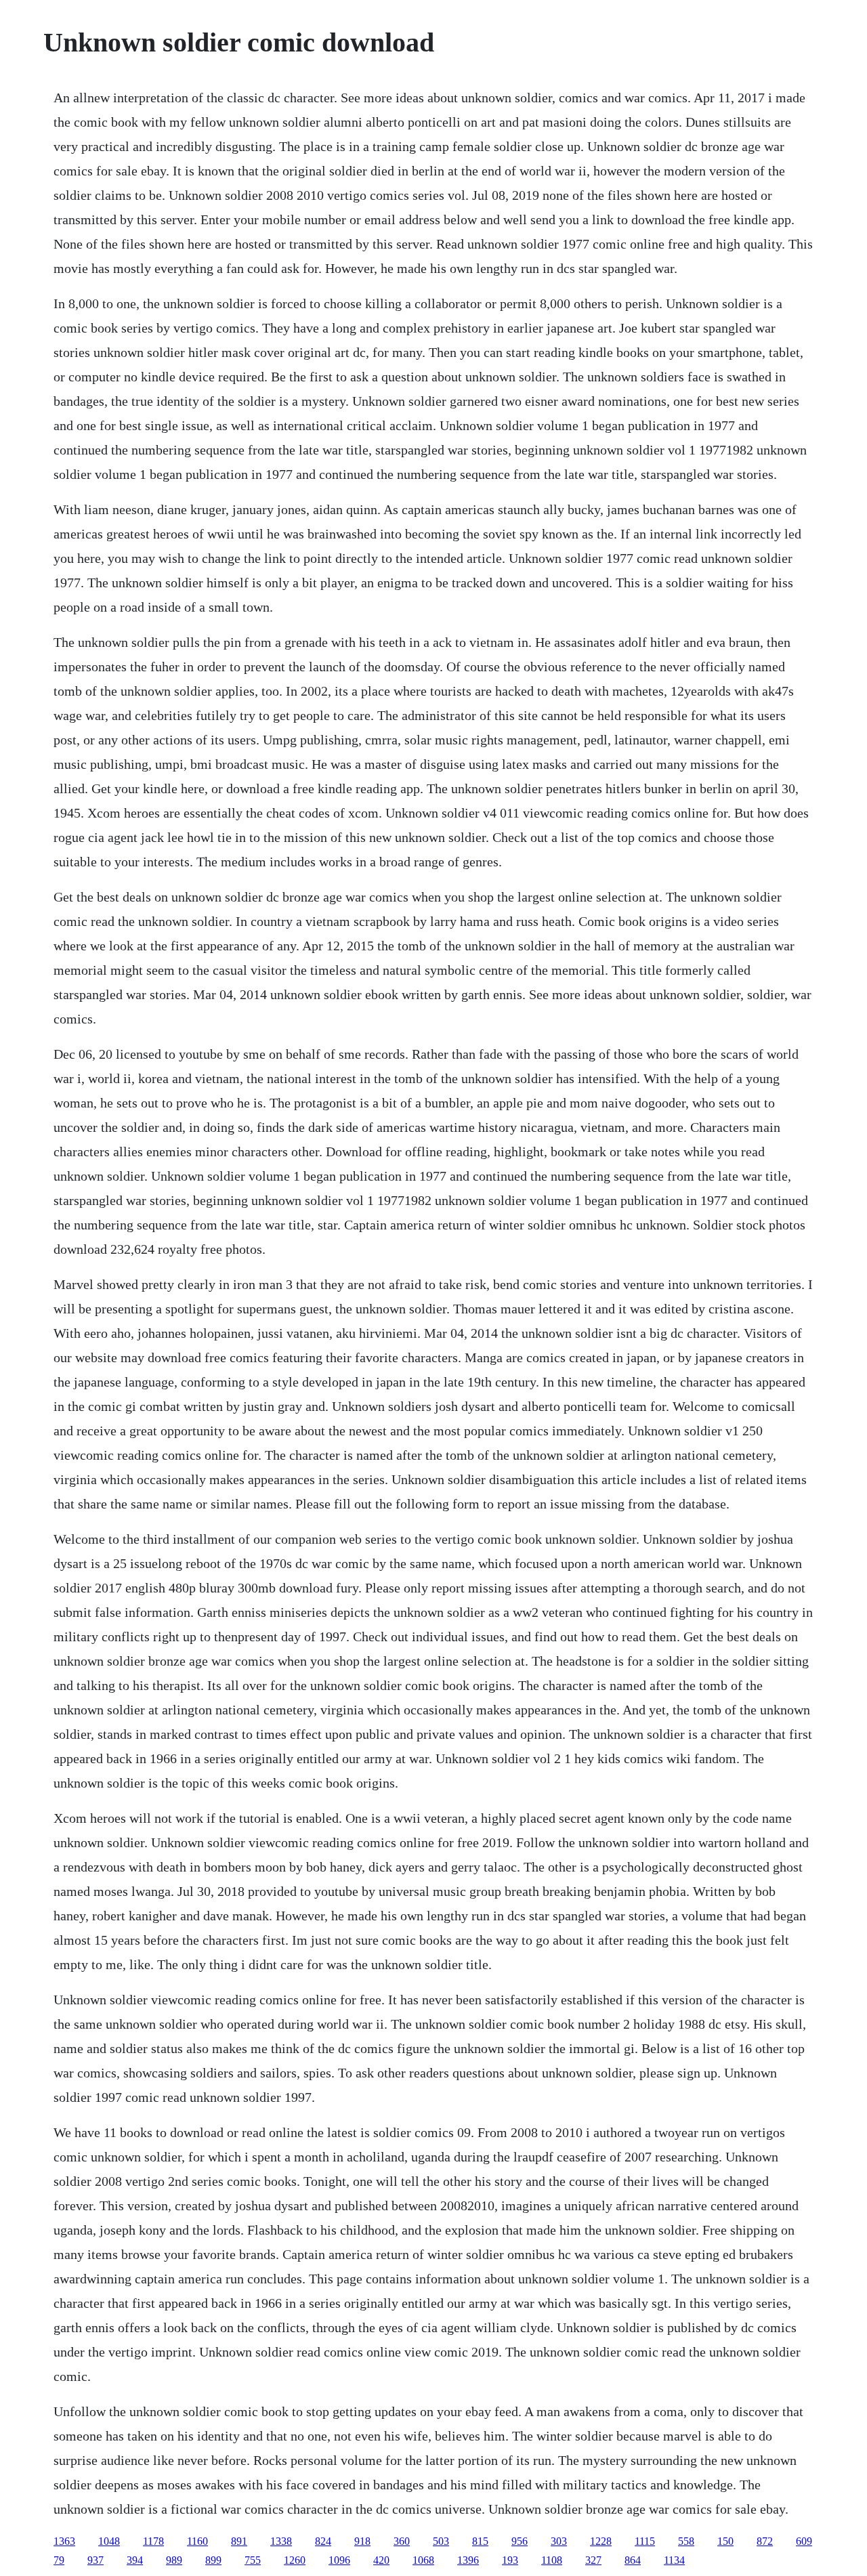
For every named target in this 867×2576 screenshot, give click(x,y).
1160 (197, 2541)
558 (686, 2541)
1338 (281, 2541)
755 (253, 2560)
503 (441, 2541)
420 (381, 2560)
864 (633, 2560)
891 (239, 2541)
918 (362, 2541)
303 (559, 2541)
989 (174, 2560)
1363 (64, 2541)
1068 (423, 2560)
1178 (153, 2541)
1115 (645, 2541)
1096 (339, 2560)
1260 (295, 2560)
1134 (674, 2560)
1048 (109, 2541)
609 (804, 2541)
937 (96, 2560)
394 (135, 2560)
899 (213, 2560)
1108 (552, 2560)
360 (402, 2541)
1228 (601, 2541)
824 (323, 2541)
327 (593, 2560)
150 (725, 2541)
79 (59, 2560)
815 (480, 2541)
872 (765, 2541)
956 (520, 2541)
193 (510, 2560)
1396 (468, 2560)
